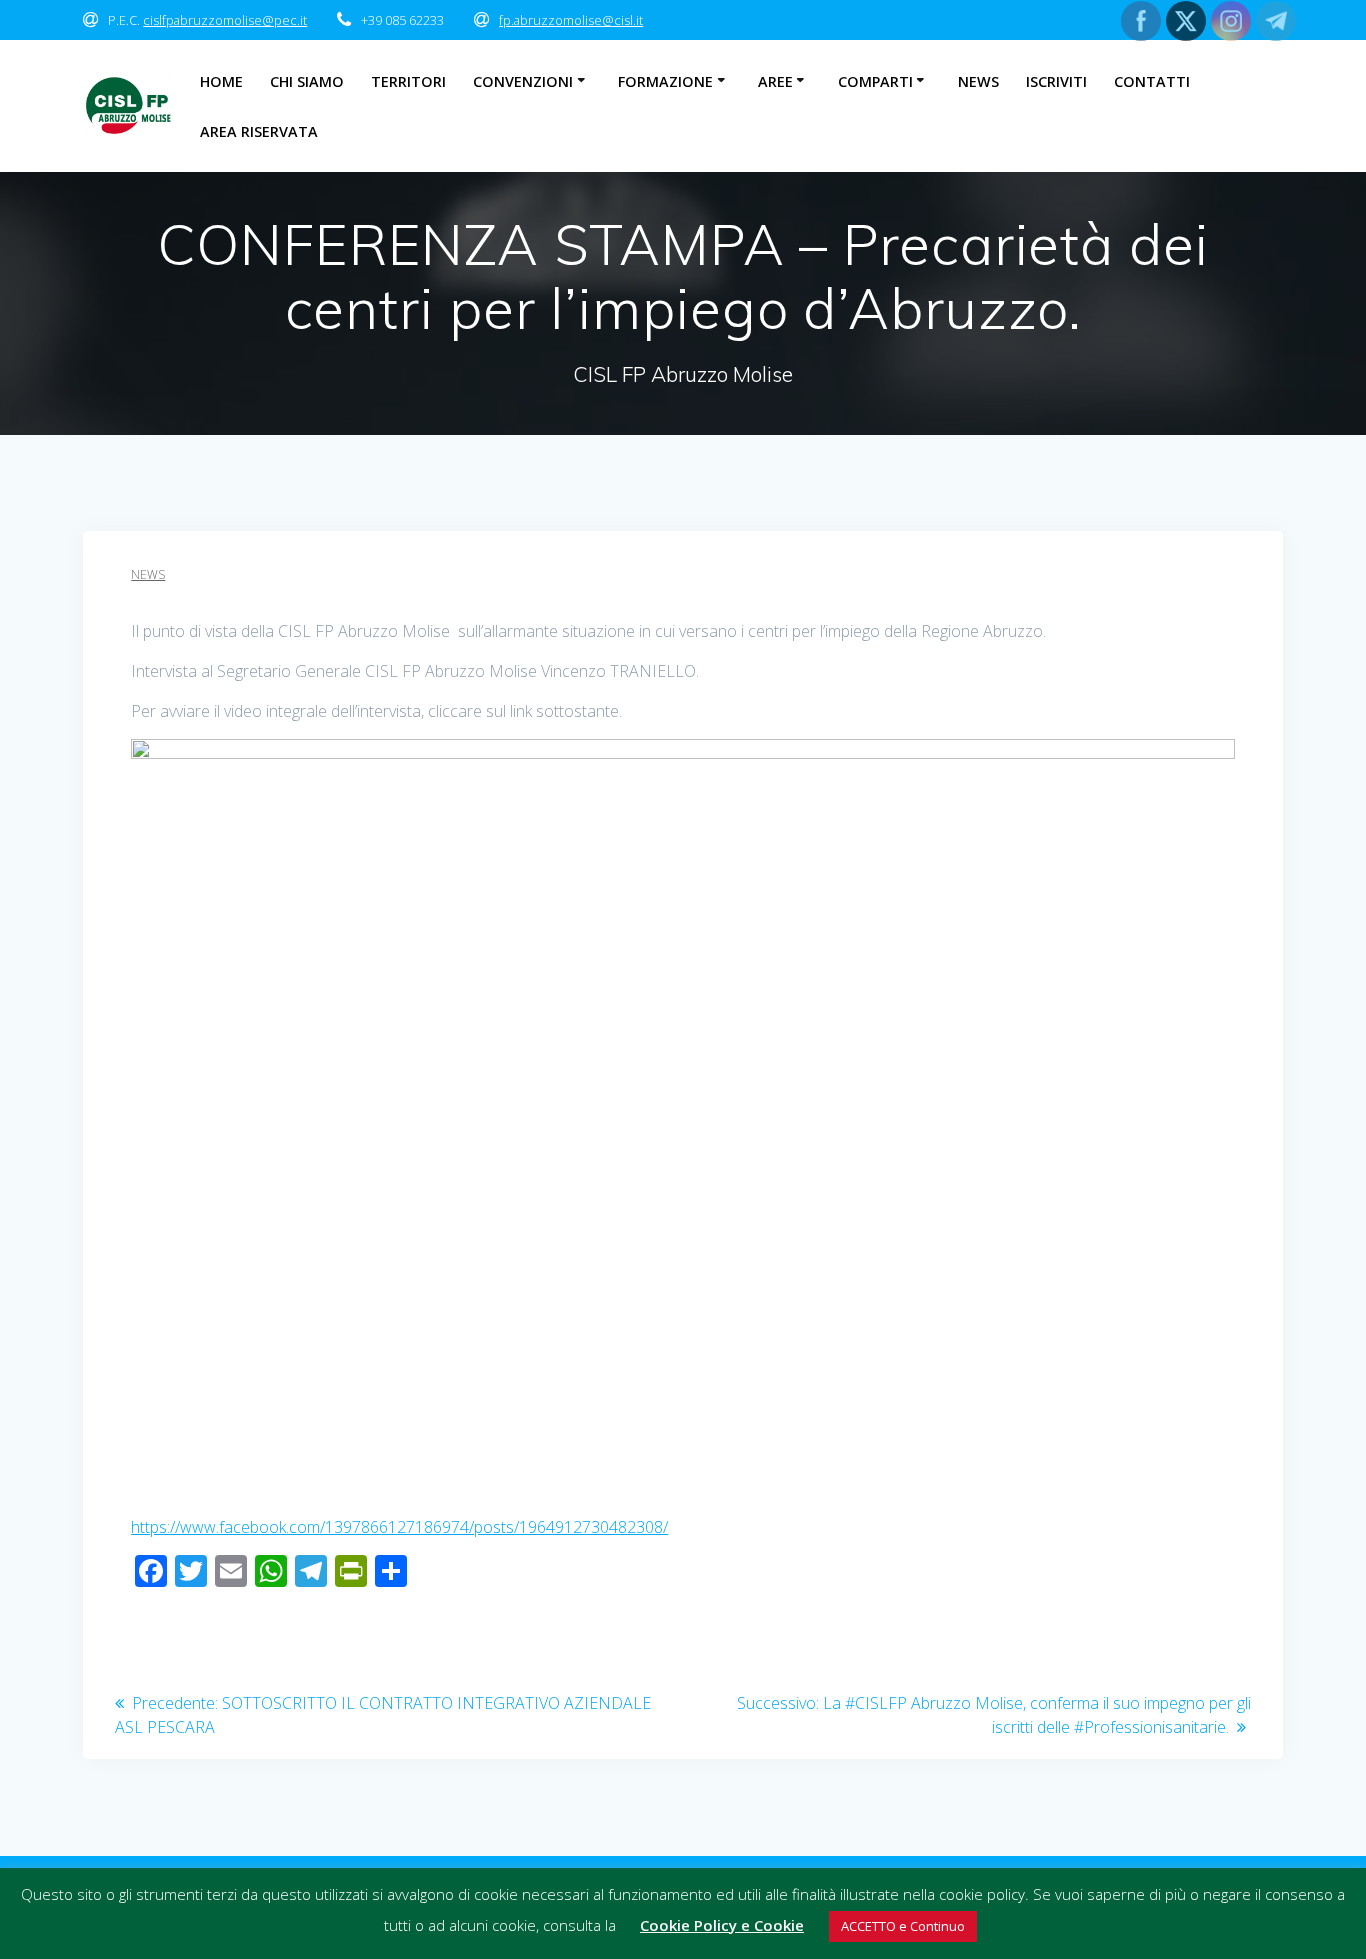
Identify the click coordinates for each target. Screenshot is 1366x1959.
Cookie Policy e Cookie (722, 1925)
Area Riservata (259, 131)
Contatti (1152, 81)
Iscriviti (1056, 81)
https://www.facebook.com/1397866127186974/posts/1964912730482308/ (399, 1527)
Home (221, 81)
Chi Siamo (307, 81)
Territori (408, 81)
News (978, 81)
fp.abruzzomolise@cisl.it (571, 20)
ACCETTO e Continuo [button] (903, 1926)
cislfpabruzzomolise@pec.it (225, 20)
